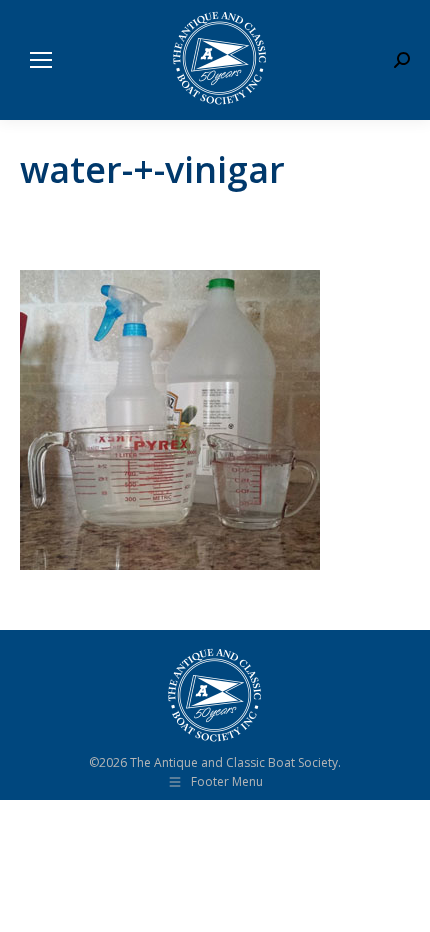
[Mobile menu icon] (41, 60)
